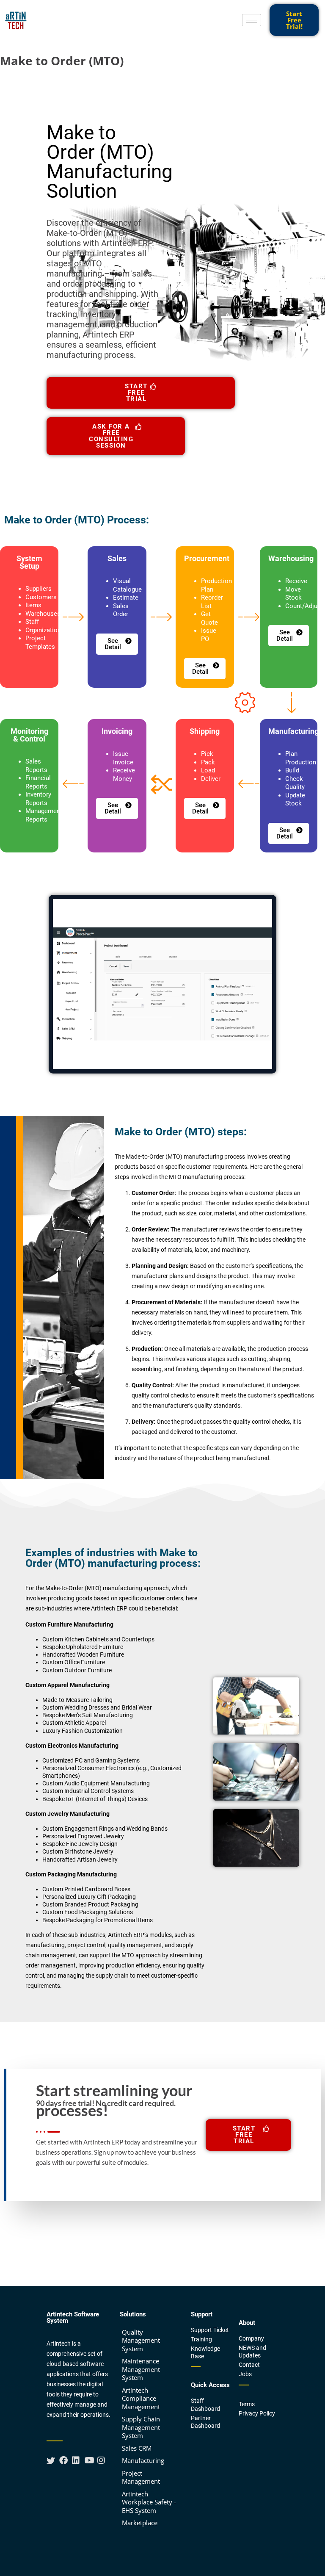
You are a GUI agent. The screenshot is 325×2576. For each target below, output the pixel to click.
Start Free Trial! (294, 20)
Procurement (207, 558)
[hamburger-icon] (252, 20)
